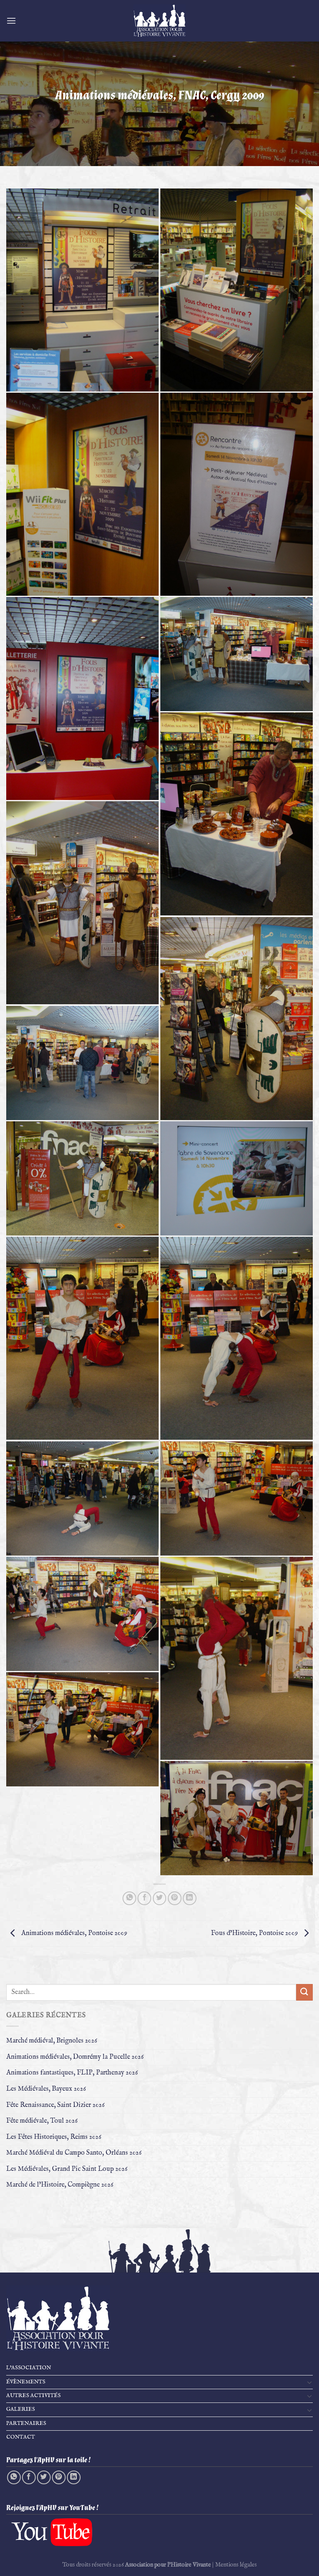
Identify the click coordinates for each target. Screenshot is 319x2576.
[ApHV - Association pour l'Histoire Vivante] (159, 21)
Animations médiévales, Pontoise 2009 (73, 1933)
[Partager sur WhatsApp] (129, 1898)
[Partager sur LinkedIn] (190, 1898)
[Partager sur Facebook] (144, 1898)
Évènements (26, 2382)
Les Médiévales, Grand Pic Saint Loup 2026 (67, 2169)
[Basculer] (309, 2382)
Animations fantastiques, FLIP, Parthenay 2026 (72, 2073)
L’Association (29, 2368)
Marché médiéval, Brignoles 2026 (52, 2041)
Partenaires (26, 2423)
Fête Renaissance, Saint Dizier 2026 (55, 2105)
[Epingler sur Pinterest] (175, 1898)
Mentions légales (236, 2565)
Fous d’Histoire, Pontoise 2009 (255, 1933)
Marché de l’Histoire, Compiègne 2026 (60, 2185)
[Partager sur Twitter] (160, 1898)
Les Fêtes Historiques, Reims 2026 (54, 2137)
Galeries (21, 2409)
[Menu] (11, 21)
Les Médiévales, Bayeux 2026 (46, 2089)
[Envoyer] (304, 1992)
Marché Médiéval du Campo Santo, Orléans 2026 (74, 2153)
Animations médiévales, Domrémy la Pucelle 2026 (75, 2057)
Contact (21, 2437)
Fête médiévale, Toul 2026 (42, 2121)
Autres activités (33, 2396)
